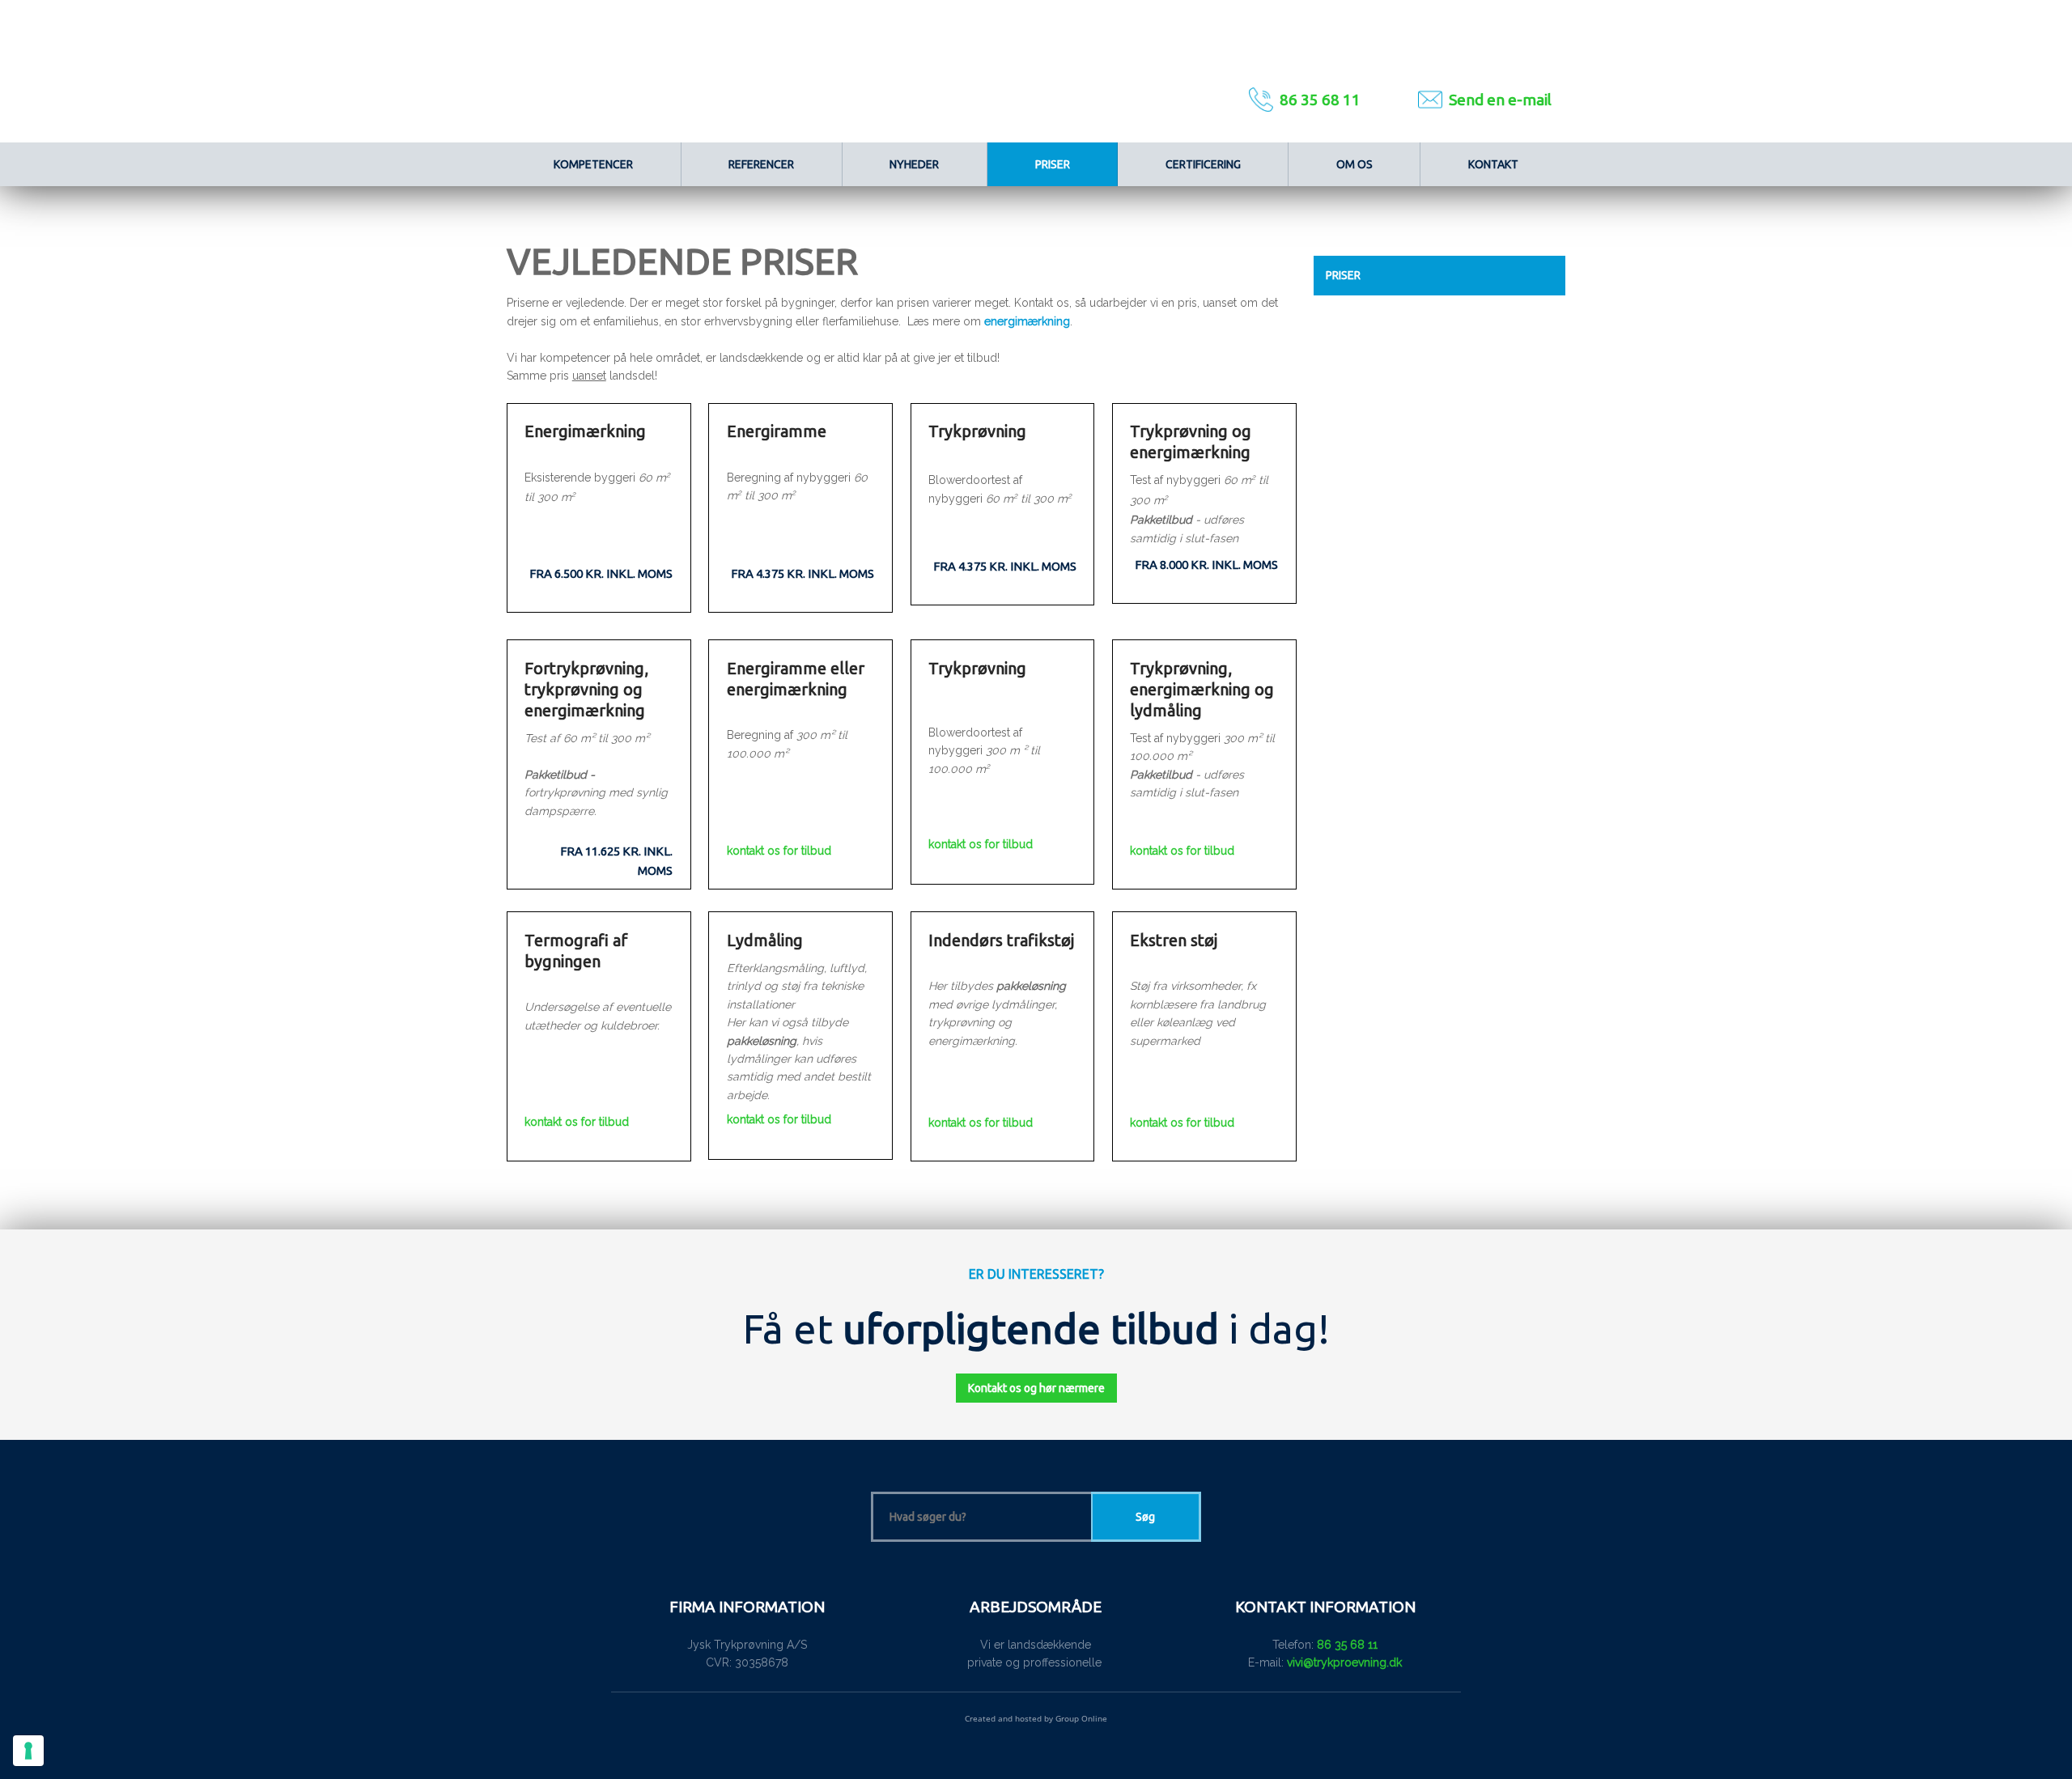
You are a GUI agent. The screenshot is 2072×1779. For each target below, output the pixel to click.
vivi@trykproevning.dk (1344, 1662)
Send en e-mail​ (1500, 100)
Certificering (1203, 164)
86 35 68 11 (1347, 1645)
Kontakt (1493, 164)
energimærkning (1027, 321)
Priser (1053, 164)
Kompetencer (593, 164)
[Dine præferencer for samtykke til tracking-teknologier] (28, 1751)
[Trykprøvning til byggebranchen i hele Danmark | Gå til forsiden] (857, 71)
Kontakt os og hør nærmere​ (1036, 1388)
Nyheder (914, 164)
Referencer (761, 164)
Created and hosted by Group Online (1036, 1718)
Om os (1354, 164)
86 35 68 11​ (1320, 100)
